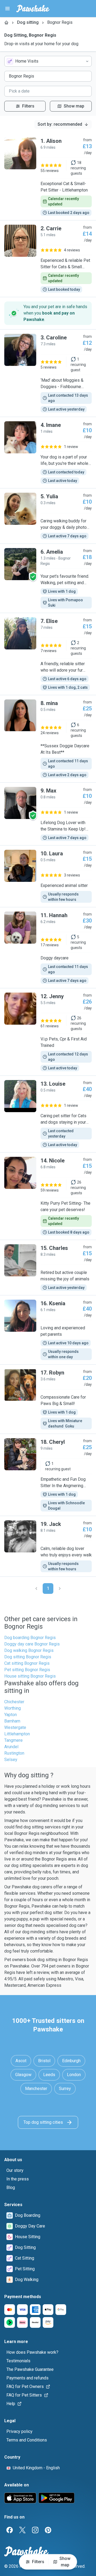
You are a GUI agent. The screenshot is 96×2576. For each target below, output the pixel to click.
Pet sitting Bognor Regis (27, 1670)
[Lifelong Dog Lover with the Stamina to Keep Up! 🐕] (48, 814)
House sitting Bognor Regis (30, 1676)
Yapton (11, 1715)
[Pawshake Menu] (7, 9)
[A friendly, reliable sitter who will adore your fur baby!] (48, 654)
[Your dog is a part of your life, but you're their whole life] (48, 453)
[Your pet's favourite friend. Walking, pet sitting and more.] (48, 578)
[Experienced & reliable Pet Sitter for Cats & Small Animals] (48, 259)
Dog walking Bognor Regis (29, 1650)
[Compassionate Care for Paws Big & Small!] (48, 1399)
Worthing (13, 1708)
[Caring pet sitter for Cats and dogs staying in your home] (48, 1114)
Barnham (12, 1721)
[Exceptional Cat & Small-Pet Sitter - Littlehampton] (48, 177)
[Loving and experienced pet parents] (48, 1330)
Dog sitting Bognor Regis (28, 1657)
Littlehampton (17, 1734)
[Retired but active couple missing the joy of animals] (48, 1268)
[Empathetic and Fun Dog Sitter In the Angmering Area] (48, 1475)
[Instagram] (35, 2530)
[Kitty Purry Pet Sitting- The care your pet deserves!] (48, 1196)
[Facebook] (10, 2530)
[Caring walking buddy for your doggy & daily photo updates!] (48, 516)
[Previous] (36, 1589)
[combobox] (48, 61)
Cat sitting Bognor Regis (27, 1663)
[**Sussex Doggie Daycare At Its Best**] (48, 739)
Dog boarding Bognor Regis (30, 1638)
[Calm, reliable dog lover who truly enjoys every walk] (48, 1546)
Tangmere (13, 1740)
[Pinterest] (48, 2530)
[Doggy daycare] (48, 948)
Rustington (14, 1753)
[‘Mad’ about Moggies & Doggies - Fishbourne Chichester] (48, 373)
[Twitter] (22, 2530)
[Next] (60, 1589)
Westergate (15, 1727)
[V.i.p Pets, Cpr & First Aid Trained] (48, 1032)
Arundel (11, 1747)
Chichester (14, 1702)
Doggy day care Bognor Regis (32, 1644)
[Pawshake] (33, 9)
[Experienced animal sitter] (48, 876)
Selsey (11, 1760)
